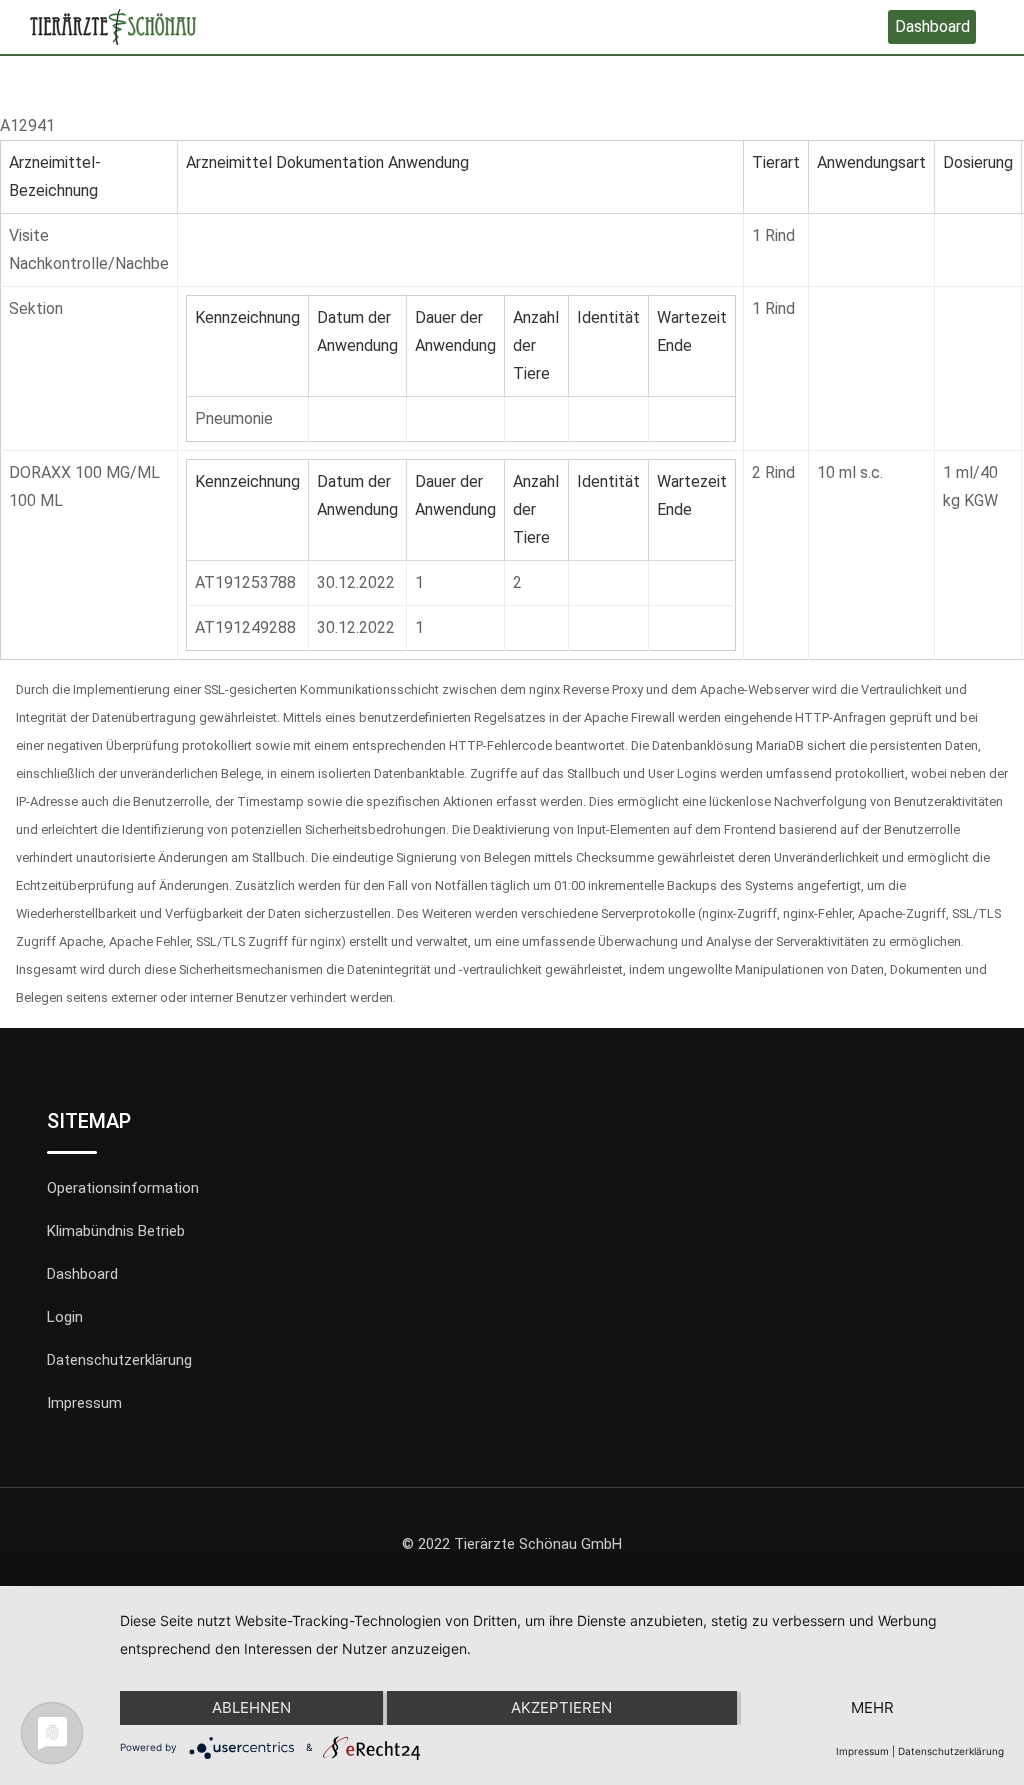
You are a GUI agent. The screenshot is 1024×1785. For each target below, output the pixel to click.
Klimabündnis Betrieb (116, 1231)
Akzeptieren (561, 1707)
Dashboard (932, 26)
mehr (872, 1707)
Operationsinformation (123, 1188)
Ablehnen (251, 1707)
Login (65, 1317)
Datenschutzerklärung (119, 1360)
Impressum (84, 1403)
